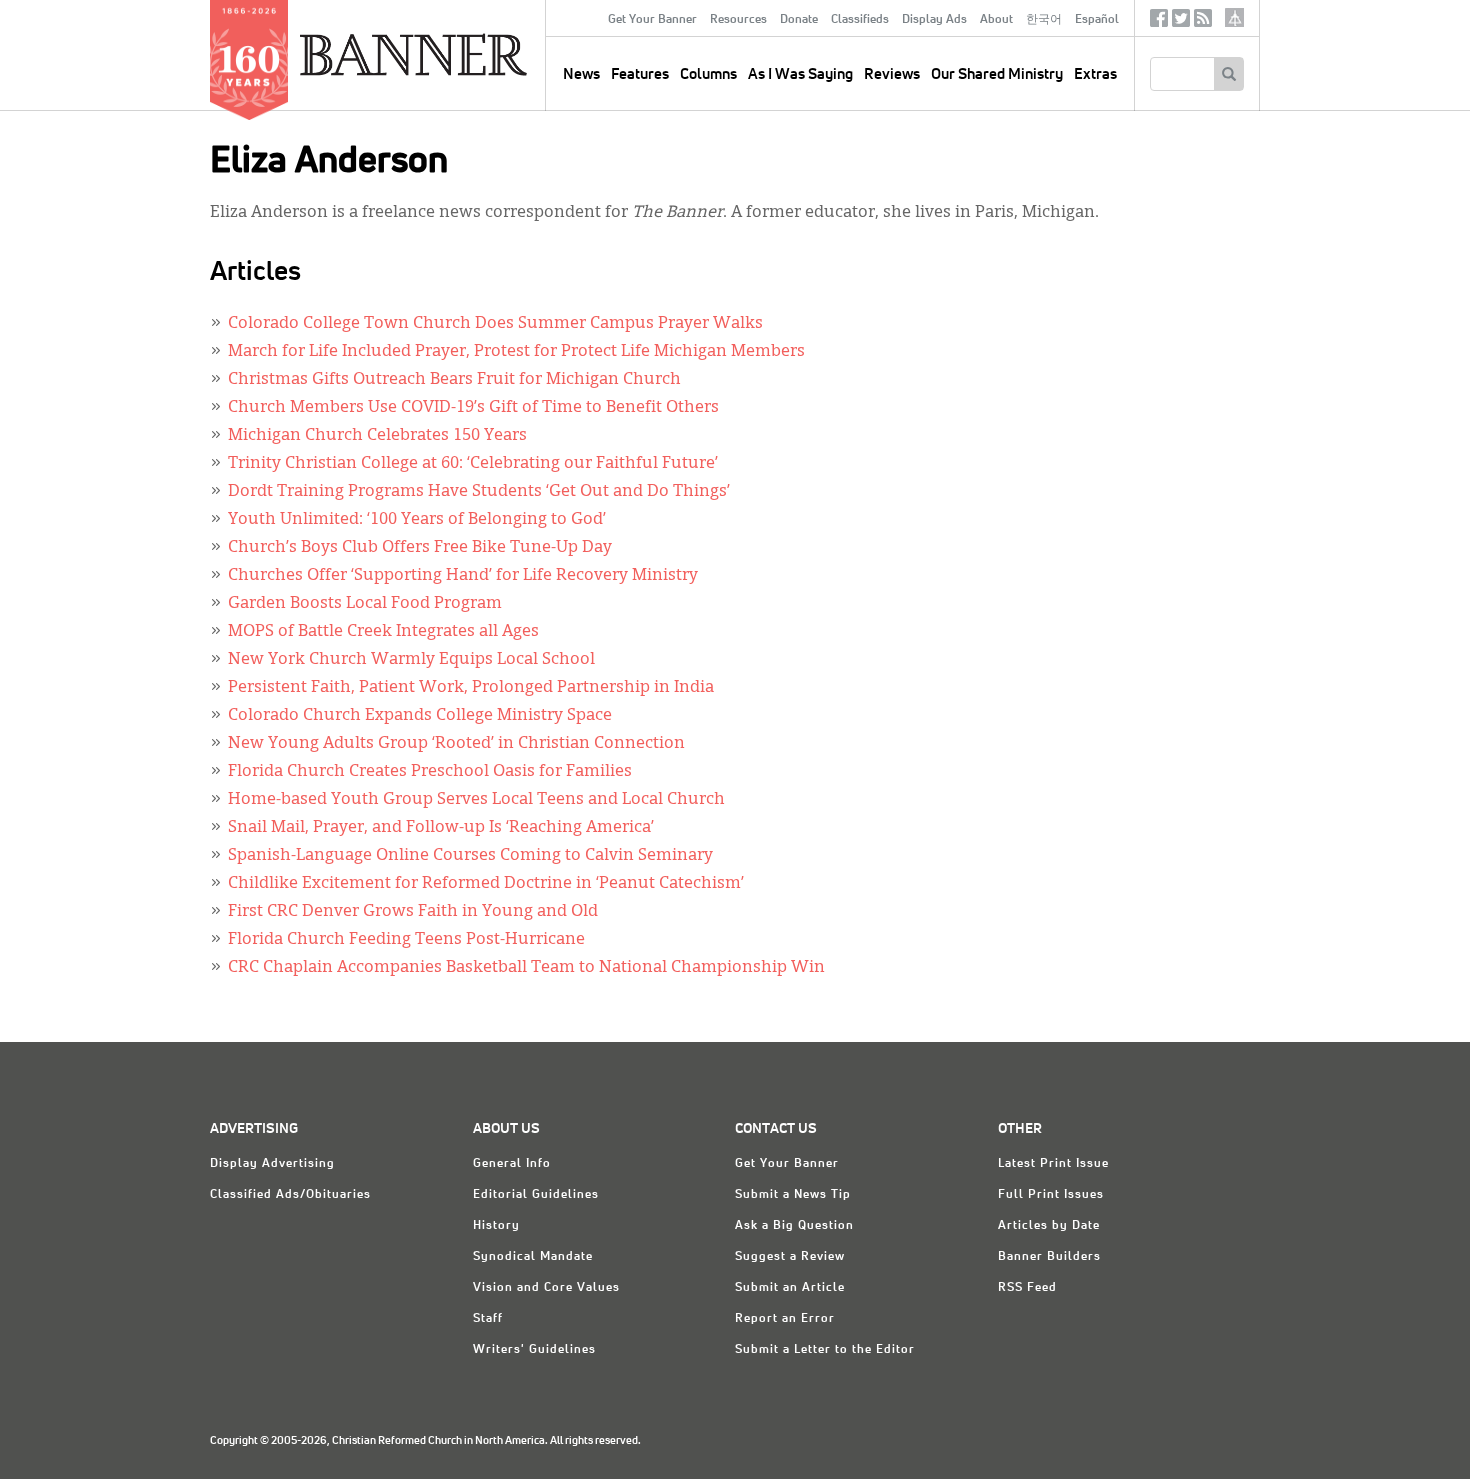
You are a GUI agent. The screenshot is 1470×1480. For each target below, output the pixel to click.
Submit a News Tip (793, 1195)
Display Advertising (272, 1164)
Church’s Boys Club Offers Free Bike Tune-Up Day (420, 548)
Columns (708, 74)
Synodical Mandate (533, 1257)
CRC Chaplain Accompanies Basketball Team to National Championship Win (526, 968)
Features (640, 74)
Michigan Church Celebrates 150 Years (377, 436)
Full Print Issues (1051, 1195)
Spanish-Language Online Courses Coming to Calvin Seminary (470, 856)
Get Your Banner (652, 20)
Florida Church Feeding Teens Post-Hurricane (406, 940)
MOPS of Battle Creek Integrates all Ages (383, 632)
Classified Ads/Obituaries (290, 1195)
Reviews (892, 74)
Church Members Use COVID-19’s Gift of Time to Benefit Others (473, 408)
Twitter (1181, 22)
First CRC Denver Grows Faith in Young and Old (413, 912)
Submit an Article (790, 1288)
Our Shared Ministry (997, 74)
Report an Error (785, 1319)
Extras (1095, 74)
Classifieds (860, 20)
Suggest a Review (790, 1257)
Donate (799, 20)
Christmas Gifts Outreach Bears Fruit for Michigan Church (454, 380)
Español (1097, 20)
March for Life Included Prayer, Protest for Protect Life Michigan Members (516, 352)
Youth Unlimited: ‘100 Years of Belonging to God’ (417, 520)
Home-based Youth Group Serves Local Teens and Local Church (476, 800)
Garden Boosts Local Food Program (365, 604)
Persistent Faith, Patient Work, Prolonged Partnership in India (471, 688)
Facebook (1159, 22)
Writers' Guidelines (534, 1350)
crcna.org (1234, 17)
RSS (1203, 22)
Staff (488, 1319)
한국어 (1044, 20)
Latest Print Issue (1053, 1164)
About (996, 20)
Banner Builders (1049, 1257)
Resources (738, 20)
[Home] (459, 54)
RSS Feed (1027, 1288)
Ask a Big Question (794, 1226)
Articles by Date (1049, 1226)
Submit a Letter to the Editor (825, 1350)
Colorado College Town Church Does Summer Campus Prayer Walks (495, 324)
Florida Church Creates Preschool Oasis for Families (430, 772)
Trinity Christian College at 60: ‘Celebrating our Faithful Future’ (473, 464)
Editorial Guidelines (536, 1195)
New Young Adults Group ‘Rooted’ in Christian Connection (456, 744)
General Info (512, 1164)
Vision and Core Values (546, 1288)
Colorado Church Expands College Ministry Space (420, 716)
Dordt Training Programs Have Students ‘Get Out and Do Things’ (479, 492)
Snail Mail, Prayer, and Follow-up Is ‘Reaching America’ (441, 828)
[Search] (1228, 74)
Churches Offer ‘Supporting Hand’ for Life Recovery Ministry (463, 576)
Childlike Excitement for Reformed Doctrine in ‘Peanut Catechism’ (486, 884)
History (496, 1226)
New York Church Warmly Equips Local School (411, 660)
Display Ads (934, 20)
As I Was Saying (800, 74)
